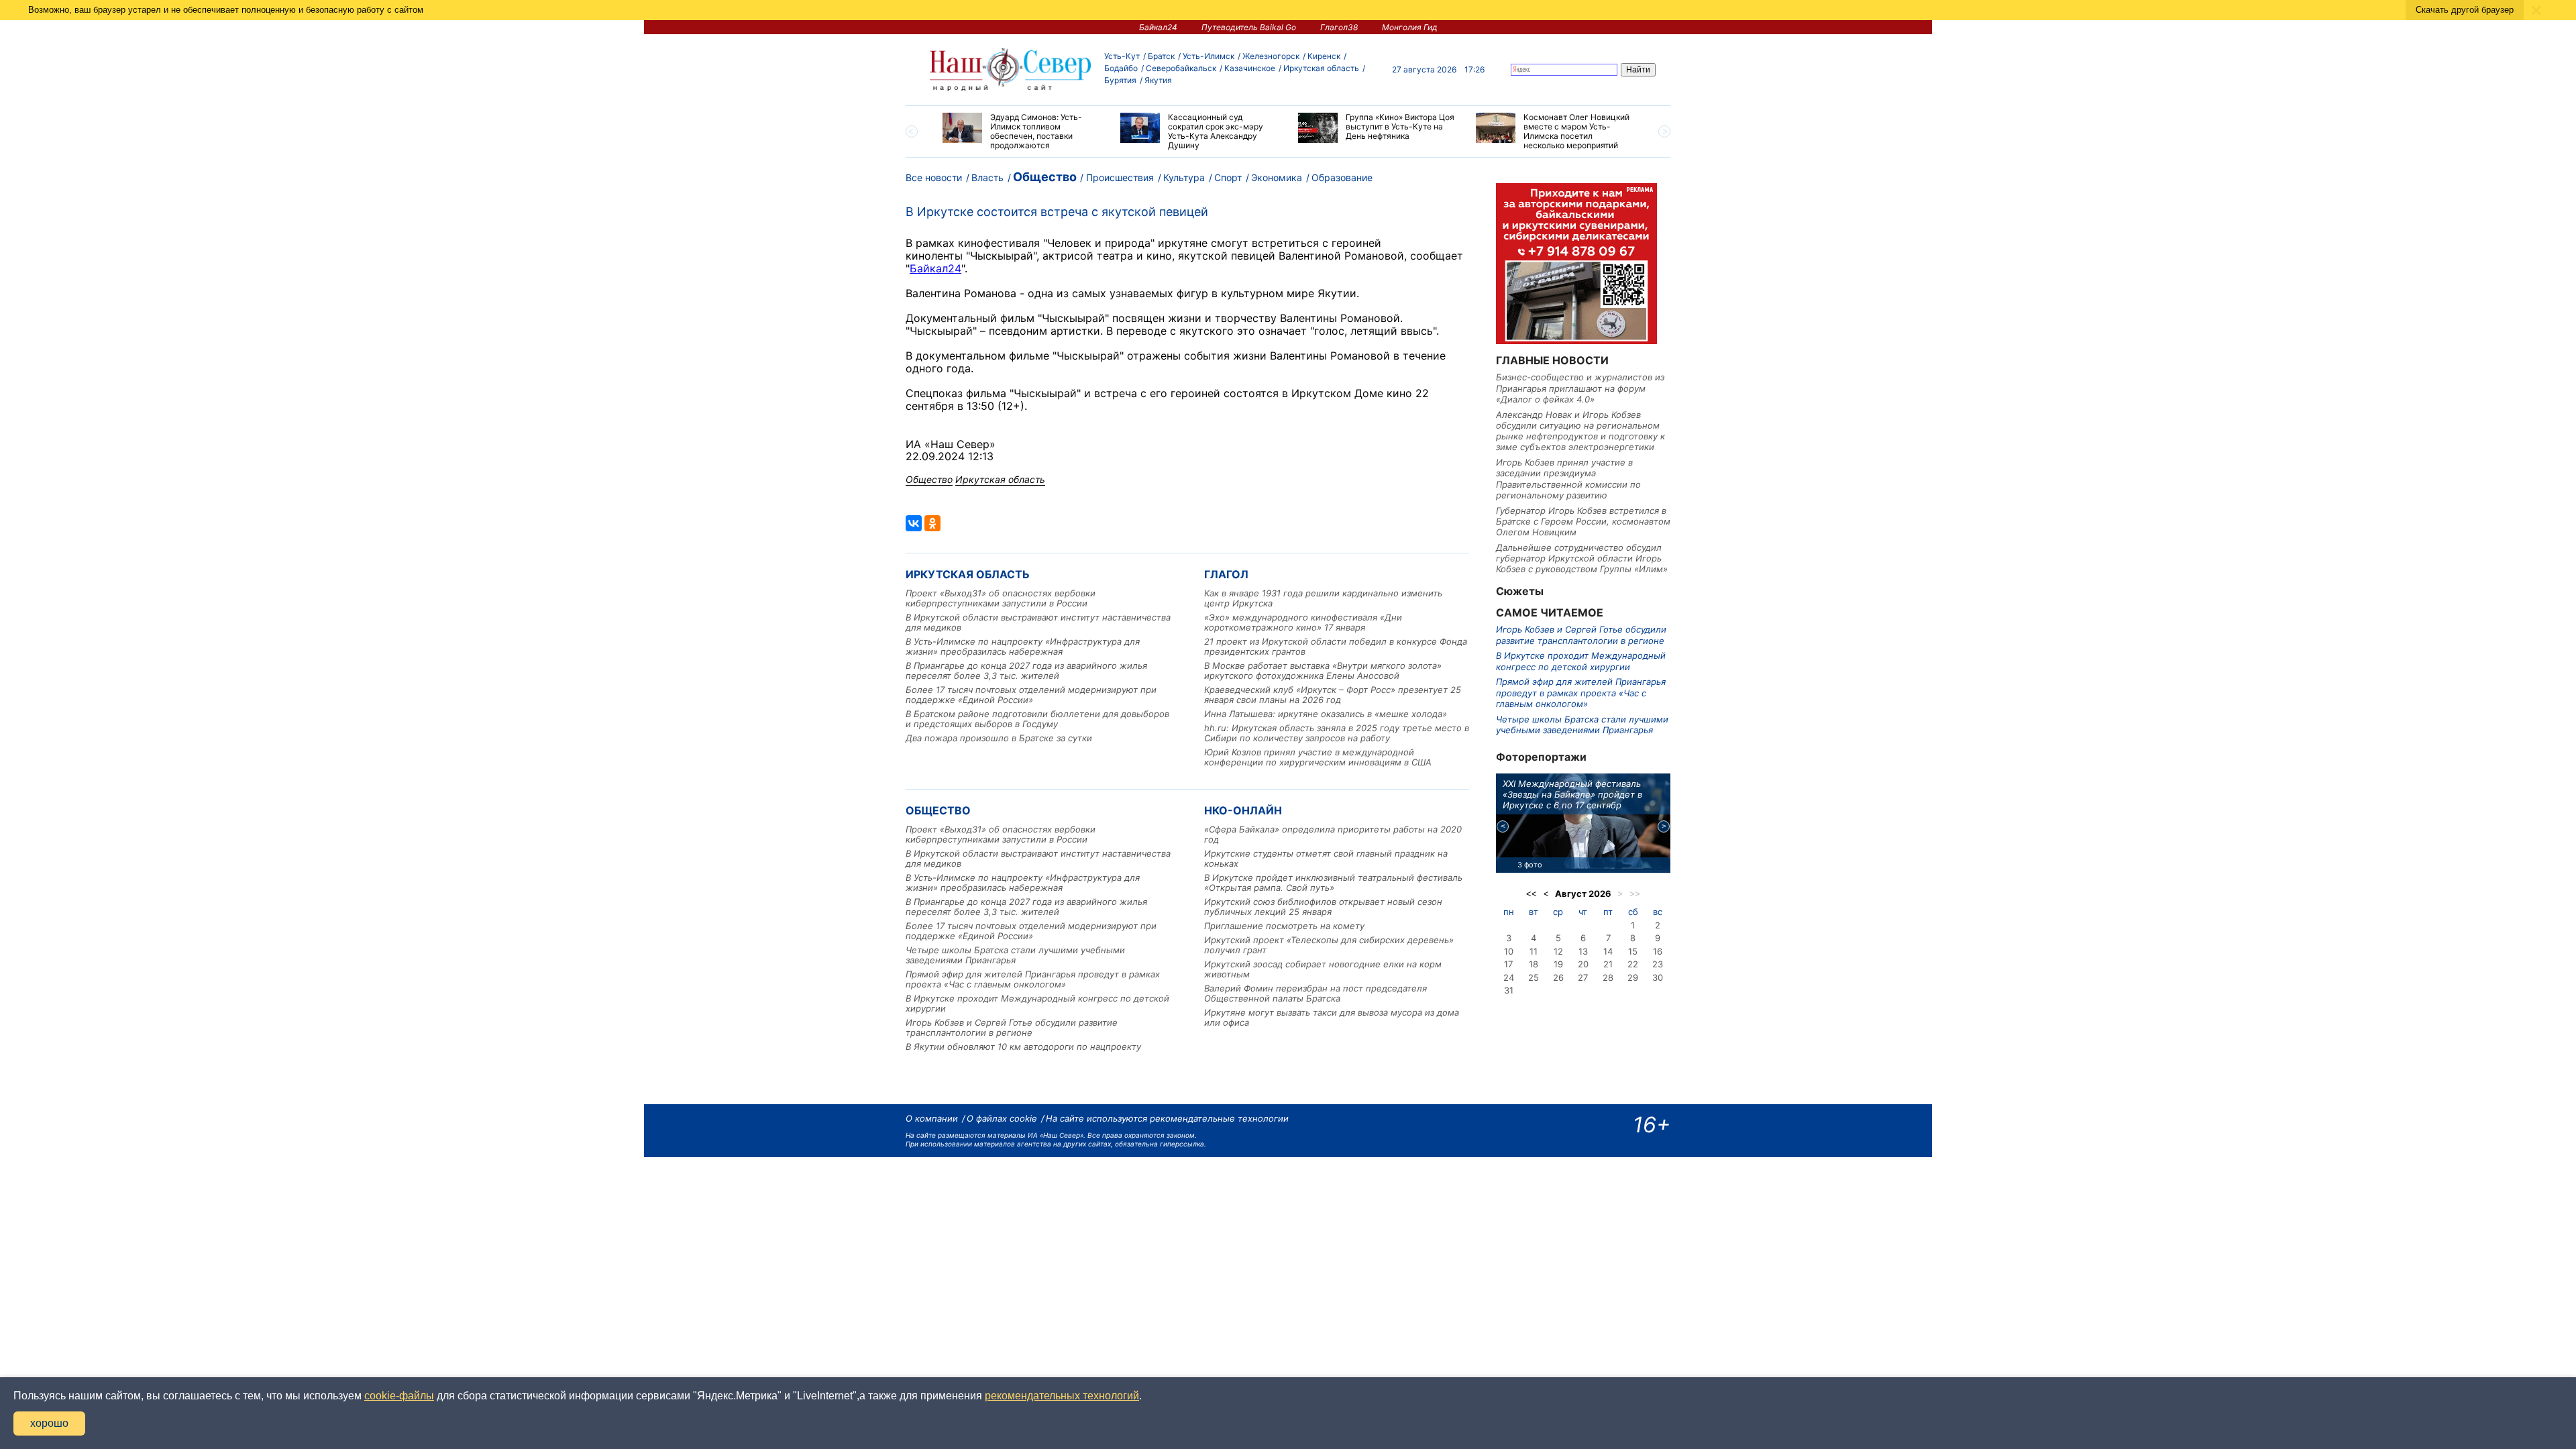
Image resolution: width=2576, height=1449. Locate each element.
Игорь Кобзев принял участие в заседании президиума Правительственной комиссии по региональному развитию (1568, 479)
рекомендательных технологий (1062, 1396)
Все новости (934, 177)
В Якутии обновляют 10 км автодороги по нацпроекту (1023, 1046)
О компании (932, 1118)
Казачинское (1250, 68)
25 (1534, 977)
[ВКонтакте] (914, 523)
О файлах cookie (1002, 1118)
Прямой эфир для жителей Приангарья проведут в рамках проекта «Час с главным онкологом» (1033, 979)
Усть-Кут (1122, 56)
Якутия (1158, 80)
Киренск (1324, 56)
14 (1608, 951)
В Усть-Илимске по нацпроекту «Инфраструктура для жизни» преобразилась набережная (1023, 646)
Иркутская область (1321, 68)
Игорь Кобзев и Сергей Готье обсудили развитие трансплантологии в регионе (1012, 1027)
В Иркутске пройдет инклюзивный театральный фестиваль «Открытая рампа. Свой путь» (1333, 882)
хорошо (49, 1423)
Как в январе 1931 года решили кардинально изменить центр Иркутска (1323, 598)
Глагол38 (1339, 27)
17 (1508, 964)
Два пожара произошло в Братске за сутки (999, 738)
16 (1658, 951)
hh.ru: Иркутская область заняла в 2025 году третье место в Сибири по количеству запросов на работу (1337, 733)
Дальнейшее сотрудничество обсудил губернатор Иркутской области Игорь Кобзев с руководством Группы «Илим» (1582, 558)
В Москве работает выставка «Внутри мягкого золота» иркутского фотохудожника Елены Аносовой (1323, 670)
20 (1583, 964)
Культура (1184, 177)
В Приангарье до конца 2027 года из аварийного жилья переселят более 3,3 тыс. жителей (1026, 670)
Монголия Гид (1410, 27)
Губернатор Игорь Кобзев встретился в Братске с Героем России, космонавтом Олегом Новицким (1583, 522)
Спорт (1228, 177)
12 (1558, 951)
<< (1532, 894)
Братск (1161, 56)
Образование (1342, 177)
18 (1534, 964)
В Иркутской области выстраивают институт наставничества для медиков (1038, 622)
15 (1633, 951)
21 (1608, 964)
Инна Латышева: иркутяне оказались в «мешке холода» (1326, 714)
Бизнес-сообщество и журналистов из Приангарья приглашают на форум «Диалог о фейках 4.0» (1580, 388)
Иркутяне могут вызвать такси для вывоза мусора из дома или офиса (1332, 1017)
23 (1658, 964)
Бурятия (1120, 80)
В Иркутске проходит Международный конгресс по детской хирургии (1037, 1003)
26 (1558, 977)
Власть (987, 177)
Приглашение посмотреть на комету (1284, 926)
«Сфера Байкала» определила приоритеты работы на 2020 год (1333, 834)
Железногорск (1271, 56)
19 (1558, 964)
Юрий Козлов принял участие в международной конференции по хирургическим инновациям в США (1318, 757)
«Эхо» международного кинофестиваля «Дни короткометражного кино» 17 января (1303, 622)
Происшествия (1120, 177)
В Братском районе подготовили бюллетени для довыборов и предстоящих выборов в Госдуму (1037, 719)
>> (1635, 894)
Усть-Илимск (1209, 56)
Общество (1045, 177)
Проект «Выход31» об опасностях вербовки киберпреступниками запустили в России (1001, 598)
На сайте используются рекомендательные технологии (1167, 1118)
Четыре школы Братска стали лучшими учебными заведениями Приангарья (1015, 955)
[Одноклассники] (932, 523)
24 (1509, 977)
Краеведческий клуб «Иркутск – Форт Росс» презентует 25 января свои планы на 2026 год (1333, 695)
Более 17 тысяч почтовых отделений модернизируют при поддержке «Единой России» (1031, 695)
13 (1583, 951)
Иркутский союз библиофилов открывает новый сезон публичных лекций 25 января (1323, 907)
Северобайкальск (1181, 68)
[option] (1021, 131)
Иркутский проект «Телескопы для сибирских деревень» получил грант (1329, 945)
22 (1633, 964)
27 (1583, 977)
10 (1509, 951)
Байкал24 (1158, 27)
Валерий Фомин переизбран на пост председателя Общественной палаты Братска (1316, 993)
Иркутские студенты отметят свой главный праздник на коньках (1326, 858)
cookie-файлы (399, 1396)
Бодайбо (1121, 68)
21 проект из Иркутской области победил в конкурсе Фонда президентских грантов (1336, 646)
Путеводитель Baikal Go (1249, 27)
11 (1534, 951)
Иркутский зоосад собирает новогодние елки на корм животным (1323, 969)
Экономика (1277, 177)
